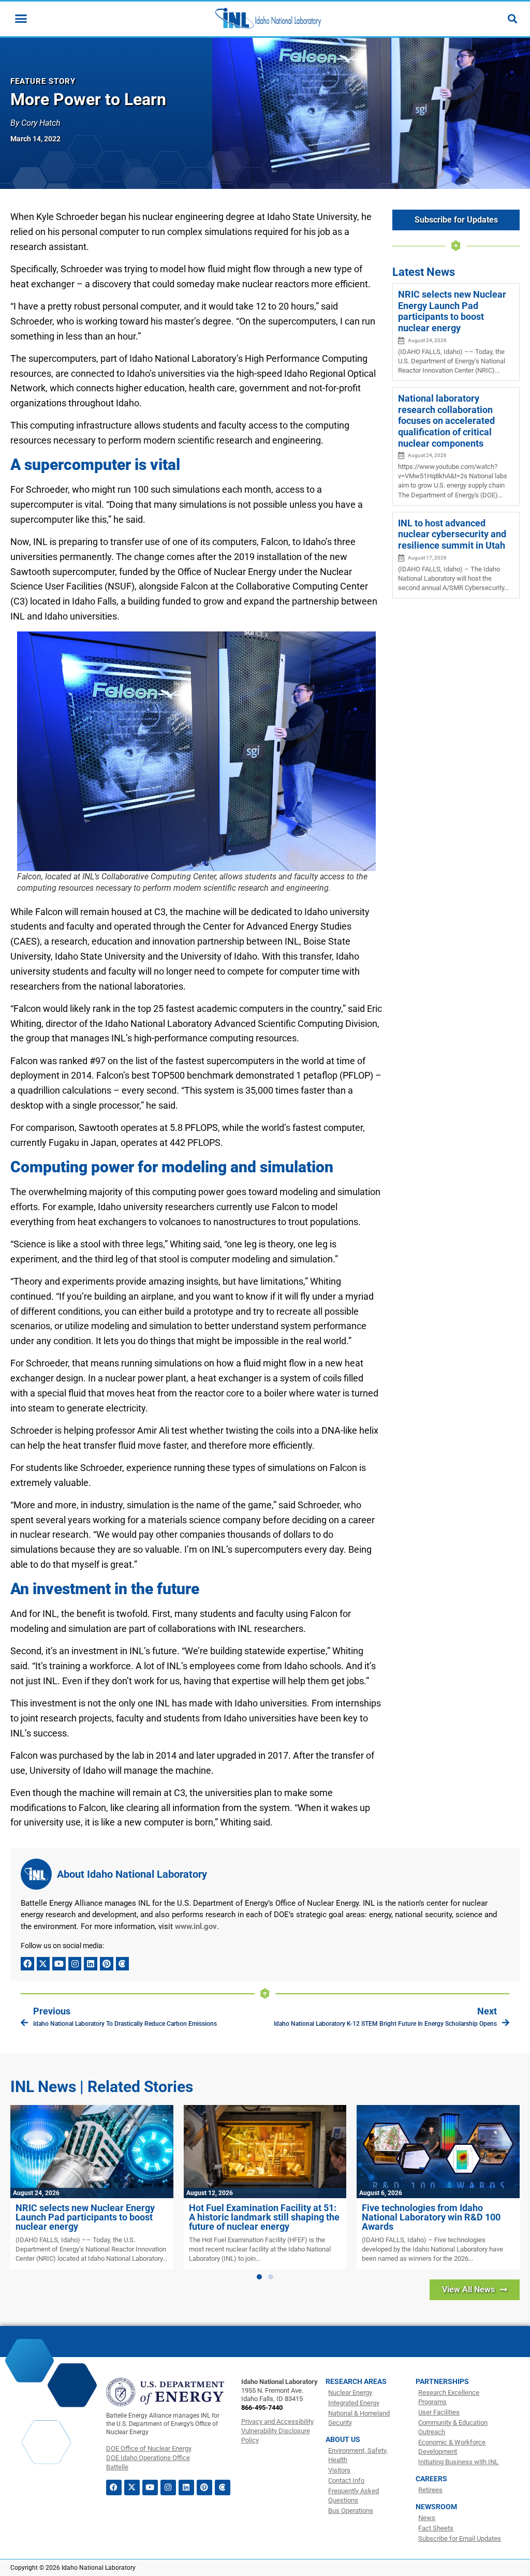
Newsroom (436, 2507)
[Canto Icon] (123, 1964)
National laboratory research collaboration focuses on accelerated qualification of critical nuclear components (446, 421)
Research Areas (356, 2381)
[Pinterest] (107, 1964)
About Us (343, 2439)
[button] (259, 2277)
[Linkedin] (91, 1964)
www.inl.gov (196, 1926)
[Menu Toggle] (21, 18)
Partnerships (442, 2381)
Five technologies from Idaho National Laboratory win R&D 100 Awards (431, 2217)
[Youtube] (59, 1964)
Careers (431, 2479)
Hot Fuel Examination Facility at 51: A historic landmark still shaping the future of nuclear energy (264, 2217)
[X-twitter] (43, 1964)
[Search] (512, 19)
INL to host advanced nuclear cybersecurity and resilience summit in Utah (452, 534)
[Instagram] (75, 1964)
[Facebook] (27, 1964)
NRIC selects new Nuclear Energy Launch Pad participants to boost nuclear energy (452, 311)
